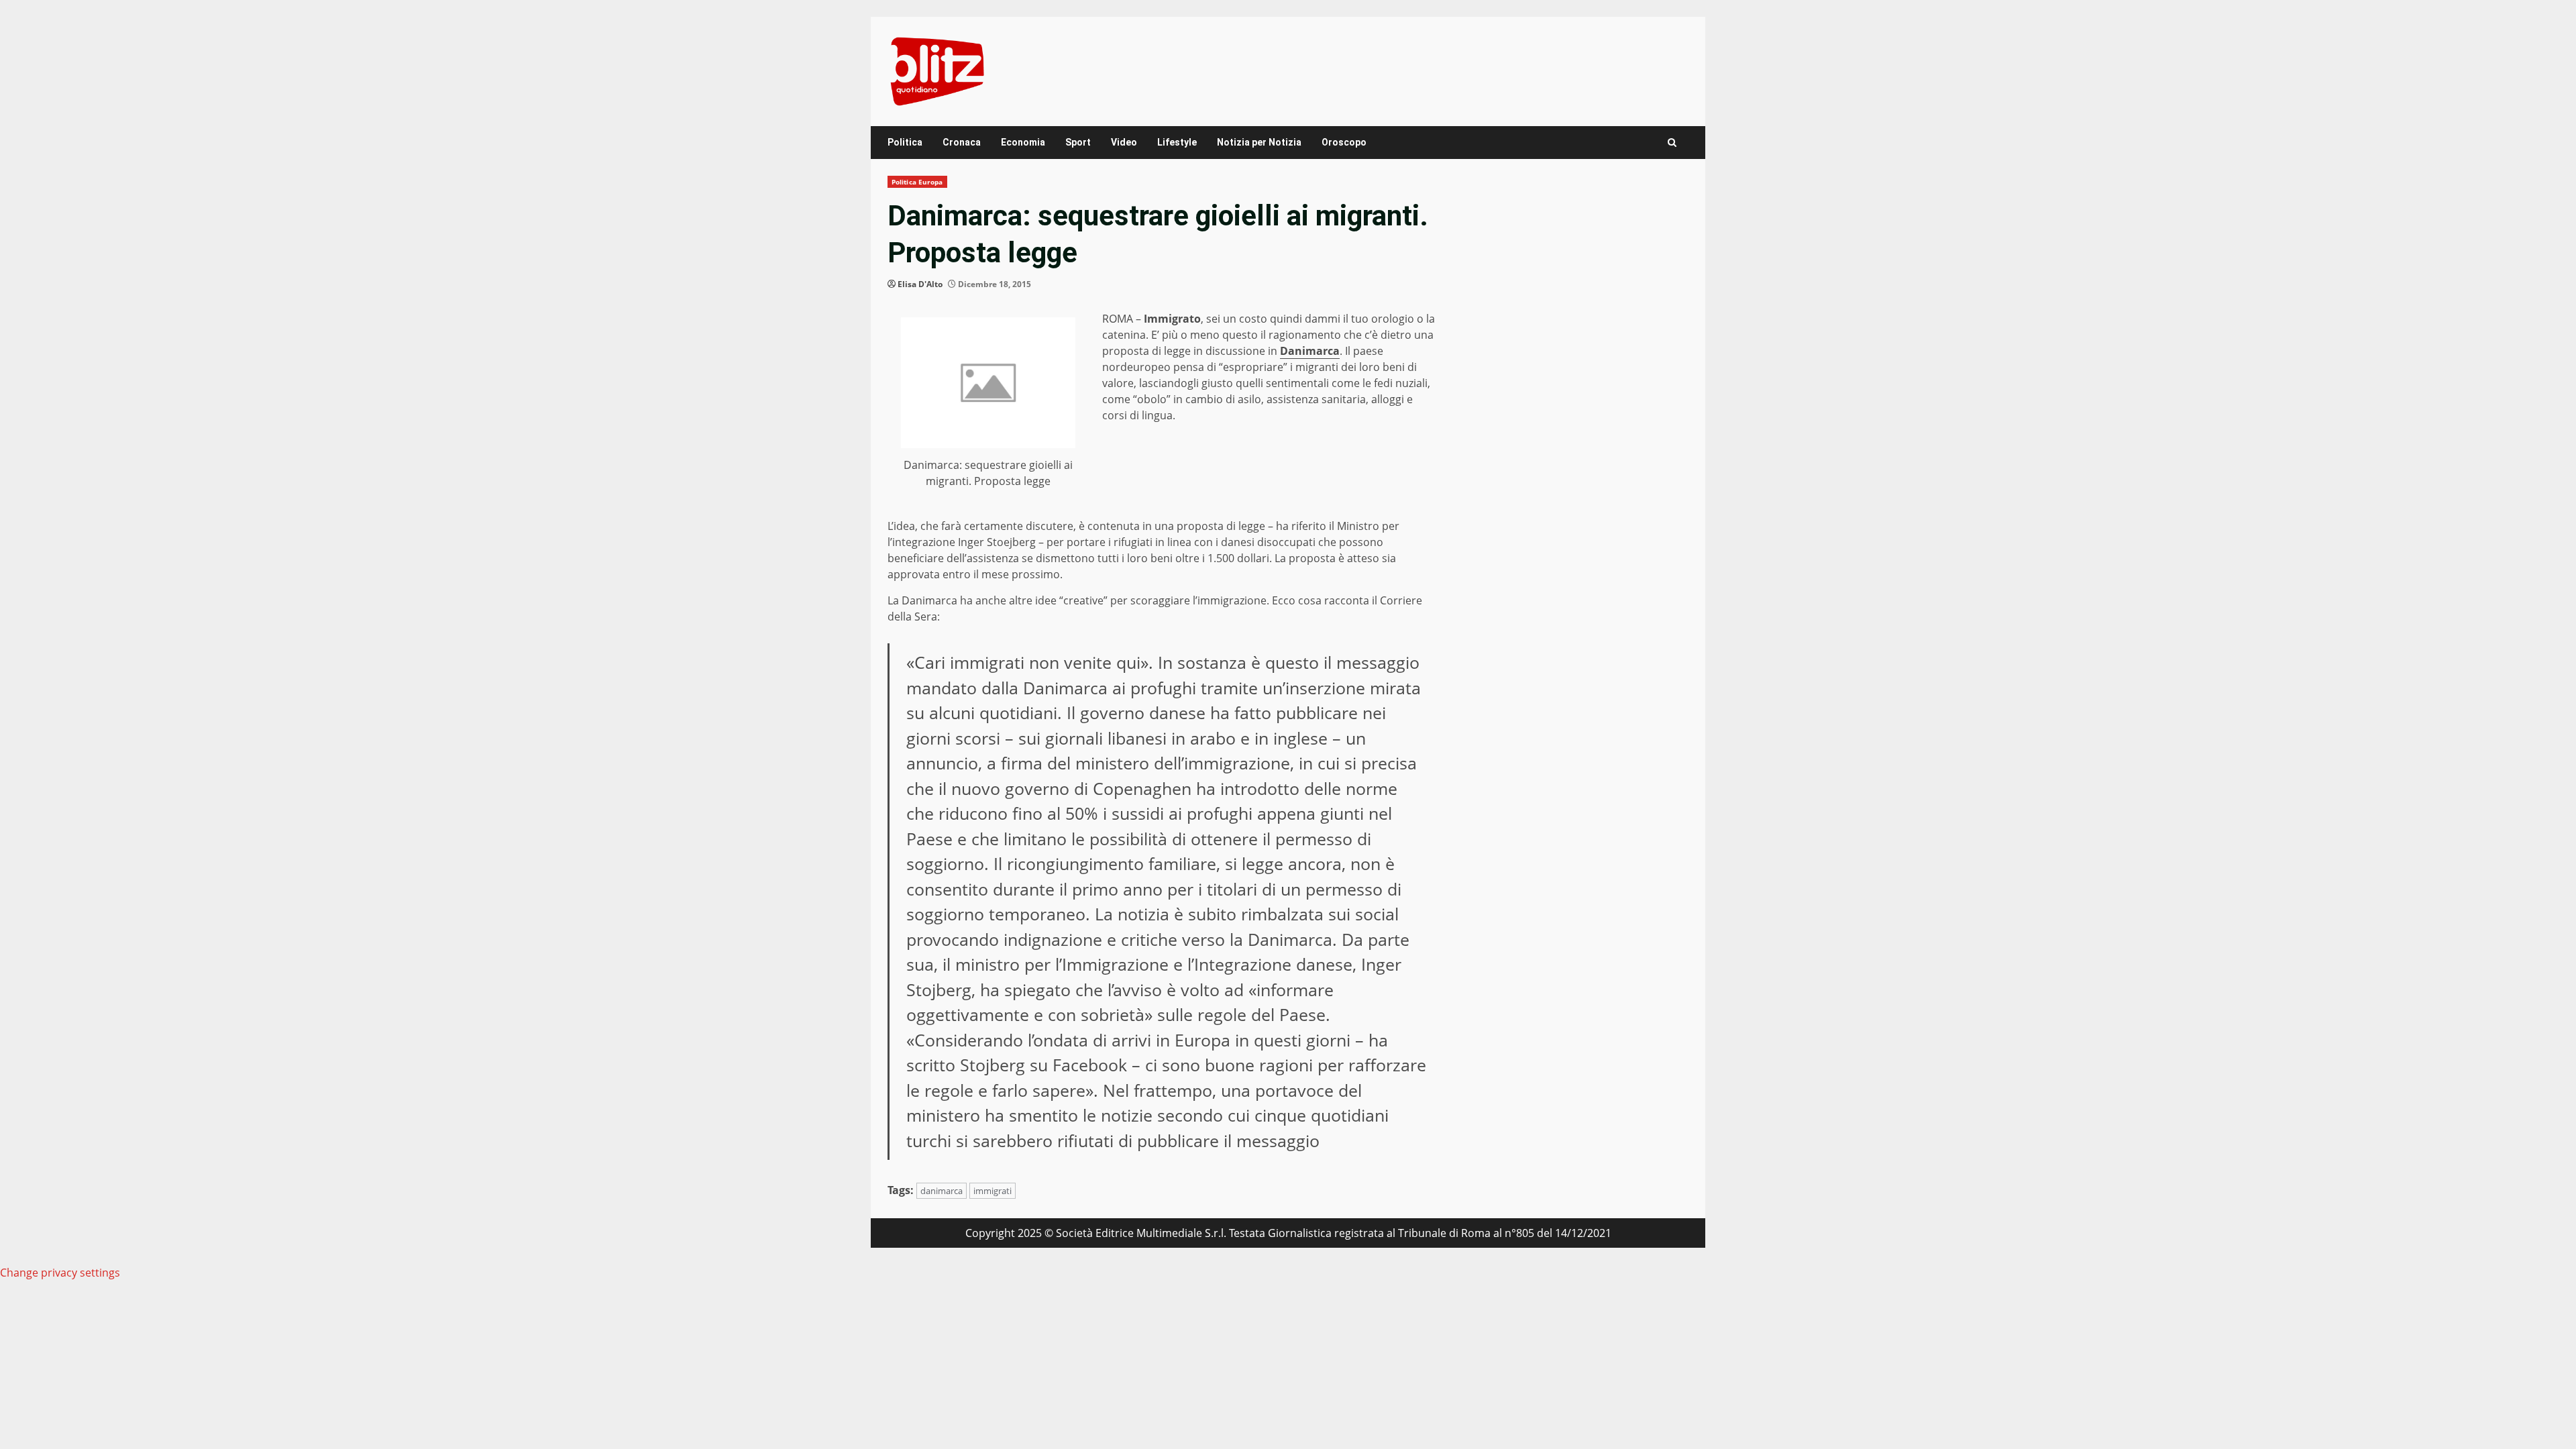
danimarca (942, 1191)
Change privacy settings (60, 1273)
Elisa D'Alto (920, 284)
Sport (1078, 142)
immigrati (992, 1191)
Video (1124, 142)
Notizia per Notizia (1259, 142)
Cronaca (962, 142)
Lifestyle (1177, 142)
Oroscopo (1344, 142)
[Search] (1672, 143)
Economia (1023, 142)
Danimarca (1310, 351)
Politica (905, 142)
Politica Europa (917, 182)
